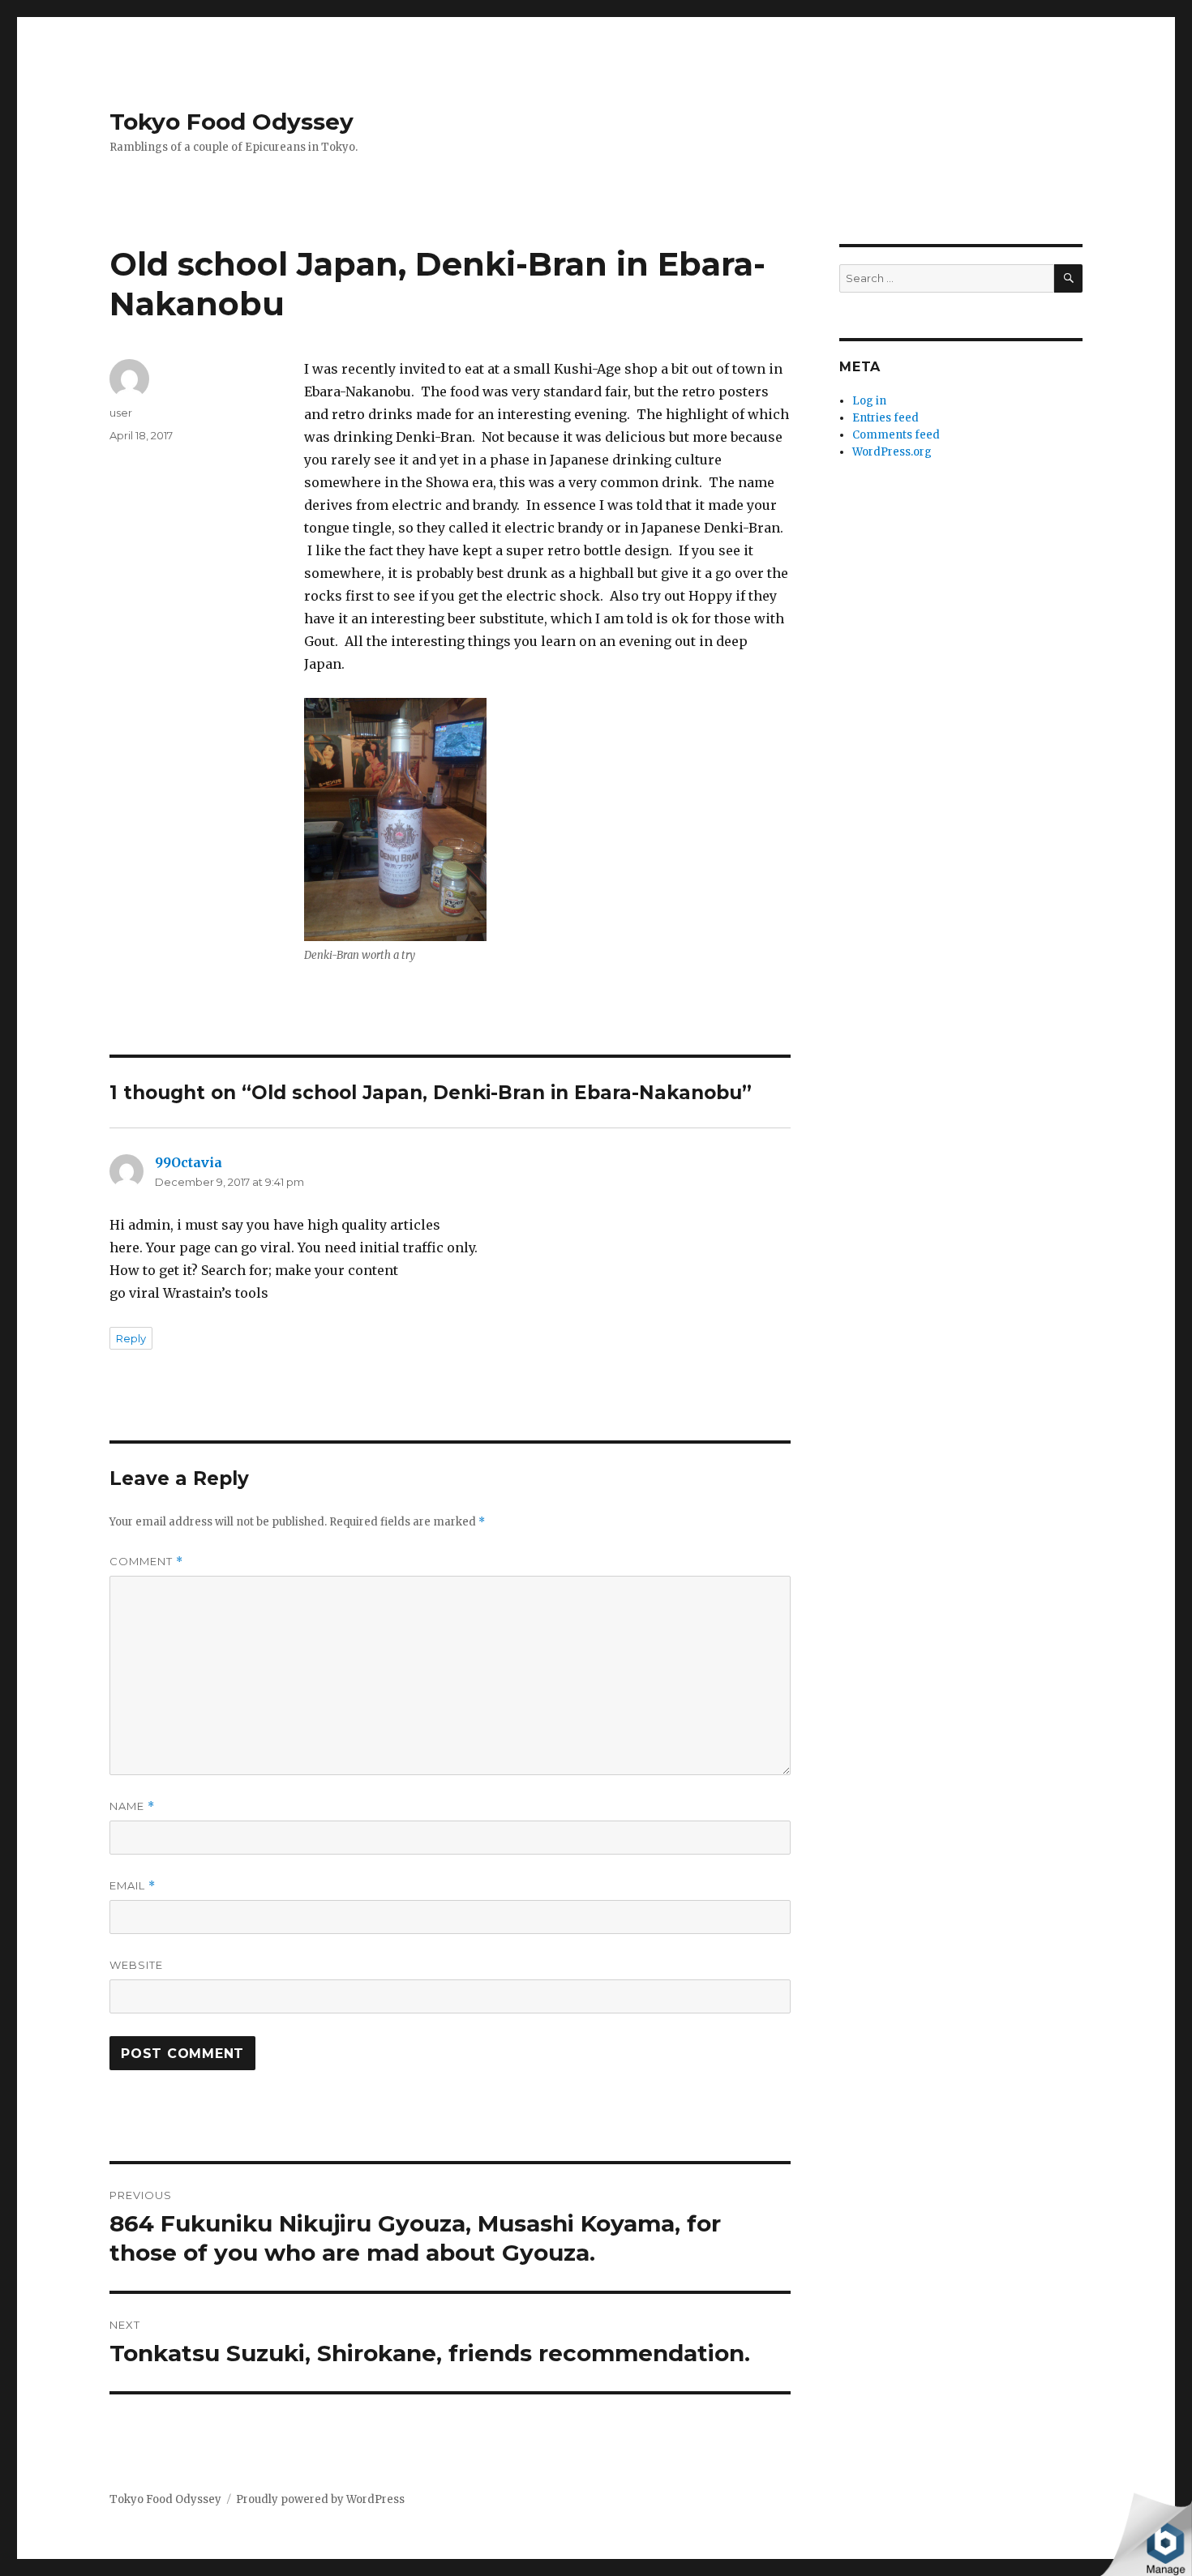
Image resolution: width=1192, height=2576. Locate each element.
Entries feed (885, 418)
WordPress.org (892, 452)
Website (136, 1965)
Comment (146, 1562)
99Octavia (189, 1162)
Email (133, 1886)
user (121, 413)
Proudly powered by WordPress (320, 2499)
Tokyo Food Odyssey (232, 122)
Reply (131, 1338)
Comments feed (896, 435)
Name (132, 1806)
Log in (869, 401)
